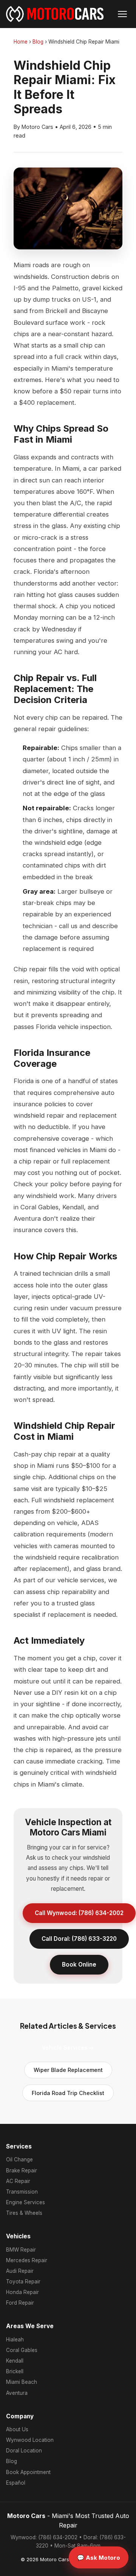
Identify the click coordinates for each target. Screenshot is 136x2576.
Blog (38, 42)
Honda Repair (22, 2292)
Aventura (17, 2393)
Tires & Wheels (24, 2213)
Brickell (15, 2371)
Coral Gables (22, 2350)
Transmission (22, 2192)
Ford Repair (20, 2303)
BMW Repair (21, 2250)
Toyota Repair (23, 2282)
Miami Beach (22, 2382)
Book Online (79, 1964)
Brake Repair (22, 2170)
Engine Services (25, 2202)
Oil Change (19, 2159)
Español (16, 2483)
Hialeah (15, 2340)
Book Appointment (28, 2472)
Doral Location (24, 2451)
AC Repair (18, 2181)
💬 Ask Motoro (99, 2558)
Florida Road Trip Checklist (68, 2093)
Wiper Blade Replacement (68, 2070)
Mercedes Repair (27, 2260)
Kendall (15, 2361)
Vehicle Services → (68, 2047)
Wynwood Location (30, 2440)
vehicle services (81, 1580)
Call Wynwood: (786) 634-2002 (79, 1913)
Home (21, 42)
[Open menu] (122, 14)
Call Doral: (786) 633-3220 (79, 1939)
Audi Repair (20, 2271)
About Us (17, 2429)
